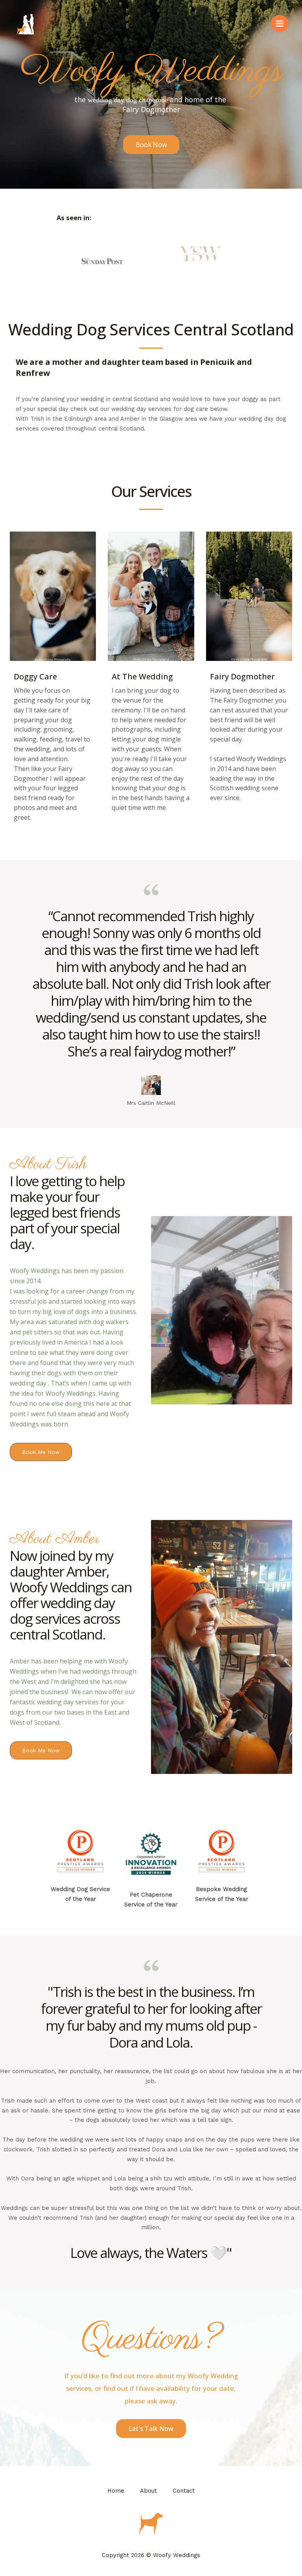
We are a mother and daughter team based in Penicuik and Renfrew (134, 367)
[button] (151, 145)
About (148, 2491)
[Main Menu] (280, 24)
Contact (184, 2491)
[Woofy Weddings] (26, 24)
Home (116, 2491)
